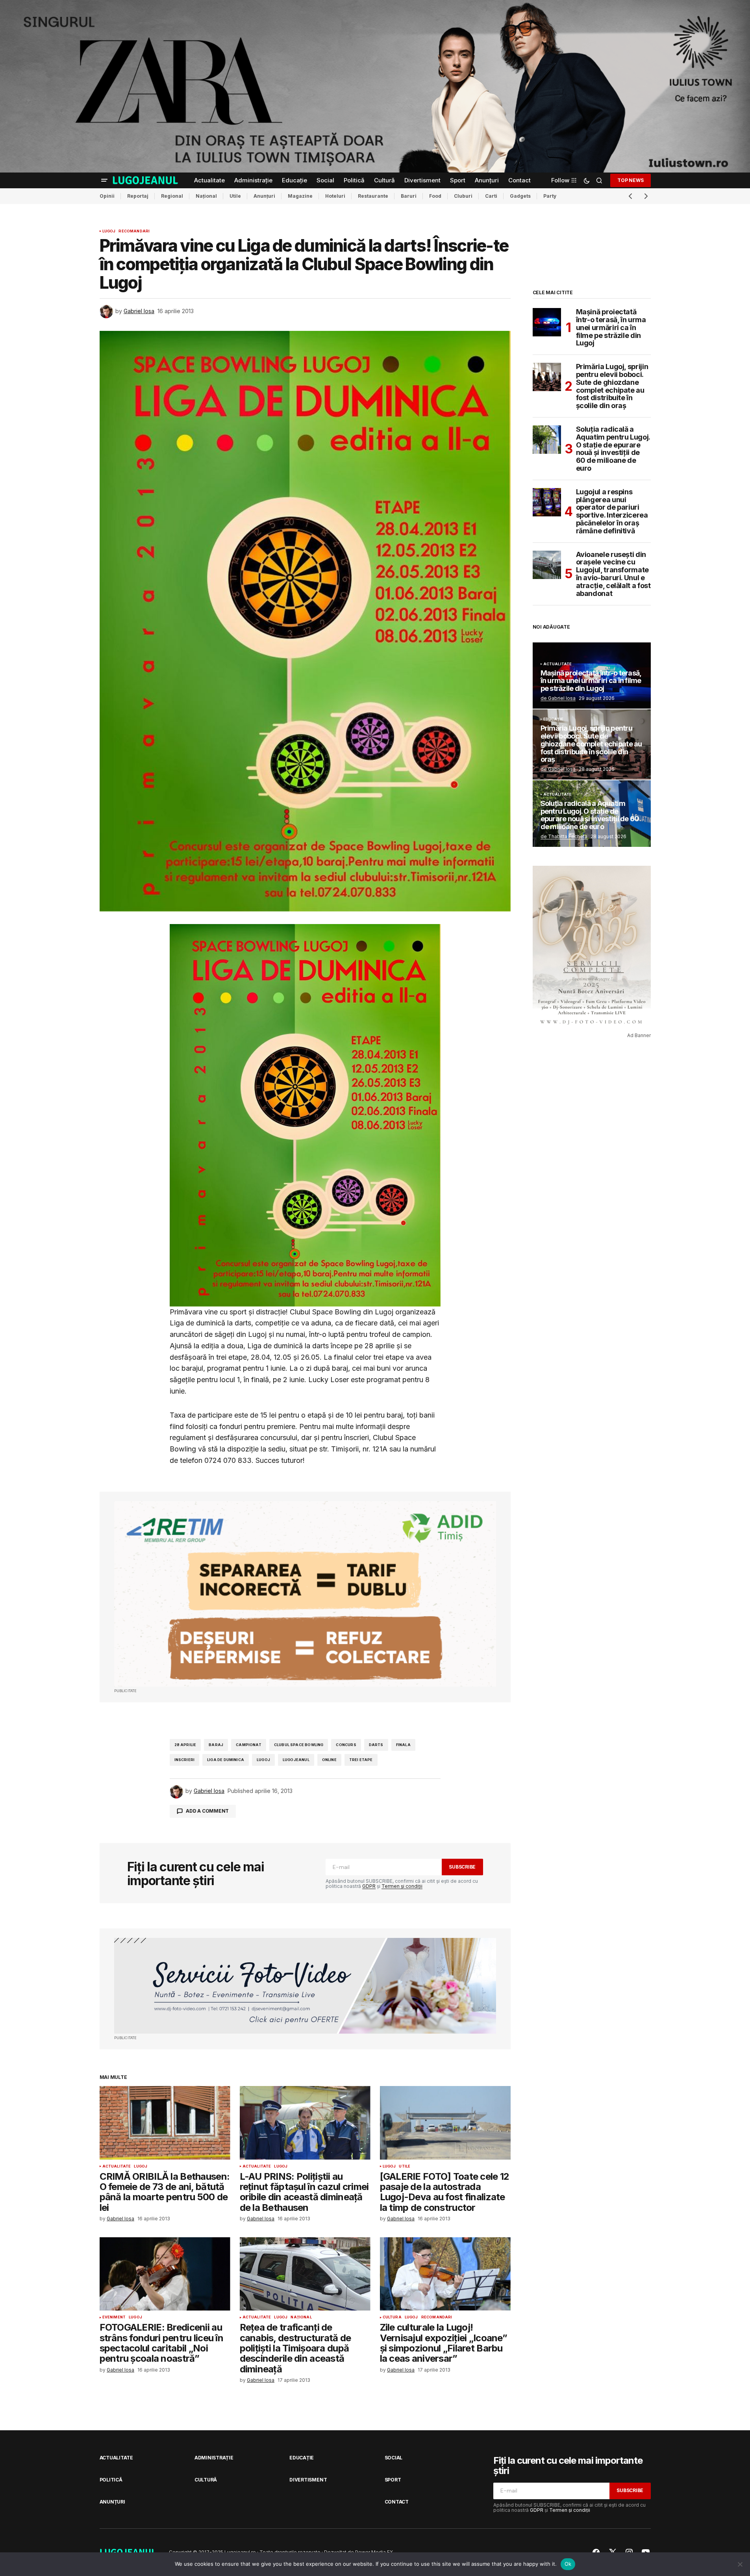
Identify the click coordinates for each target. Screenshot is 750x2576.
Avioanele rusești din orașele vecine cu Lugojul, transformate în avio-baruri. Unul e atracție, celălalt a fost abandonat (613, 574)
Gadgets (520, 196)
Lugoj (109, 231)
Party (550, 196)
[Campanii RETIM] (305, 1594)
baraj (216, 1745)
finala (403, 1745)
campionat (249, 1745)
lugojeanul (296, 1760)
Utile (235, 196)
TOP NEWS (630, 180)
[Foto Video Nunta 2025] (305, 1986)
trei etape (361, 1760)
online (329, 1760)
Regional (172, 196)
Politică (111, 2480)
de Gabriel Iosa (558, 698)
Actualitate (117, 2166)
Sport (393, 2480)
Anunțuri (264, 196)
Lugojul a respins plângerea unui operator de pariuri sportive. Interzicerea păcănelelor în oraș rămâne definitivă (612, 511)
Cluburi (463, 196)
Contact (397, 2502)
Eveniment (114, 2317)
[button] (104, 180)
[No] (740, 2564)
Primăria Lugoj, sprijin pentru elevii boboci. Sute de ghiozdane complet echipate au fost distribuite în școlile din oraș (612, 386)
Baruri (409, 196)
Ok (568, 2564)
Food (435, 196)
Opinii (107, 196)
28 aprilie (185, 1745)
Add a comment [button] (207, 1811)
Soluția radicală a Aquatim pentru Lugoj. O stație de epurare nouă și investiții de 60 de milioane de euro (613, 449)
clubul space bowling (299, 1745)
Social (394, 2458)
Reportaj (138, 196)
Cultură (206, 2480)
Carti (491, 196)
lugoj (263, 1760)
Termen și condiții (402, 1886)
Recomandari (134, 231)
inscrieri (185, 1760)
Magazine (300, 196)
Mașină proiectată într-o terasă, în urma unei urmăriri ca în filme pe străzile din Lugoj (611, 328)
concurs (346, 1745)
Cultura (392, 2317)
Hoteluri (335, 196)
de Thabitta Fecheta (564, 836)
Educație (553, 719)
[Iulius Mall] (375, 86)
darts (376, 1745)
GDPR (369, 1886)
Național (206, 196)
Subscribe (462, 1867)
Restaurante (373, 196)
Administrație (214, 2458)
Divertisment (308, 2480)
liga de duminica (226, 1760)
